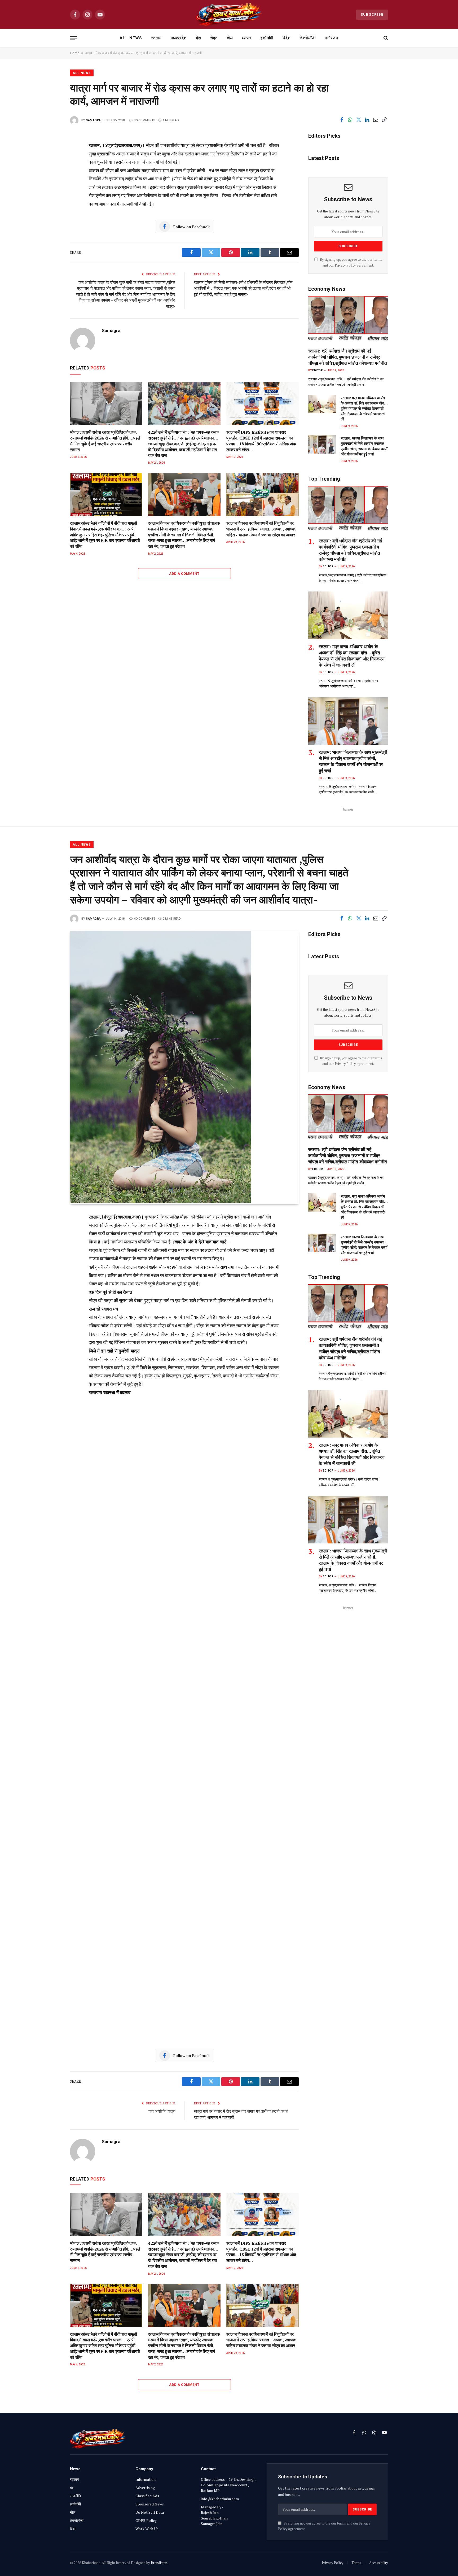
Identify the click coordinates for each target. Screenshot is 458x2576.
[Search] (385, 38)
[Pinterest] (52, 194)
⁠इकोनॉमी (267, 38)
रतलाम (156, 38)
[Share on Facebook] (342, 120)
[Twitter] (52, 170)
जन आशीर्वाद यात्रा (162, 2111)
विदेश (287, 38)
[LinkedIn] (52, 182)
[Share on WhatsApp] (350, 120)
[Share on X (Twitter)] (359, 120)
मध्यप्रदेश (179, 38)
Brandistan (159, 2563)
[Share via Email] (376, 120)
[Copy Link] (384, 120)
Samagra (93, 120)
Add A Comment (184, 574)
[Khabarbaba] (229, 15)
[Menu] (73, 38)
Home (75, 53)
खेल (230, 38)
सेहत (214, 38)
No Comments (144, 120)
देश (199, 38)
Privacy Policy (345, 265)
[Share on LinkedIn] (367, 120)
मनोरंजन (332, 38)
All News (131, 38)
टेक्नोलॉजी (308, 38)
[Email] (52, 206)
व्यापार (247, 38)
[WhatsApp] (52, 242)
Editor (318, 370)
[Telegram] (52, 230)
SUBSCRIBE (372, 14)
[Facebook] (52, 158)
